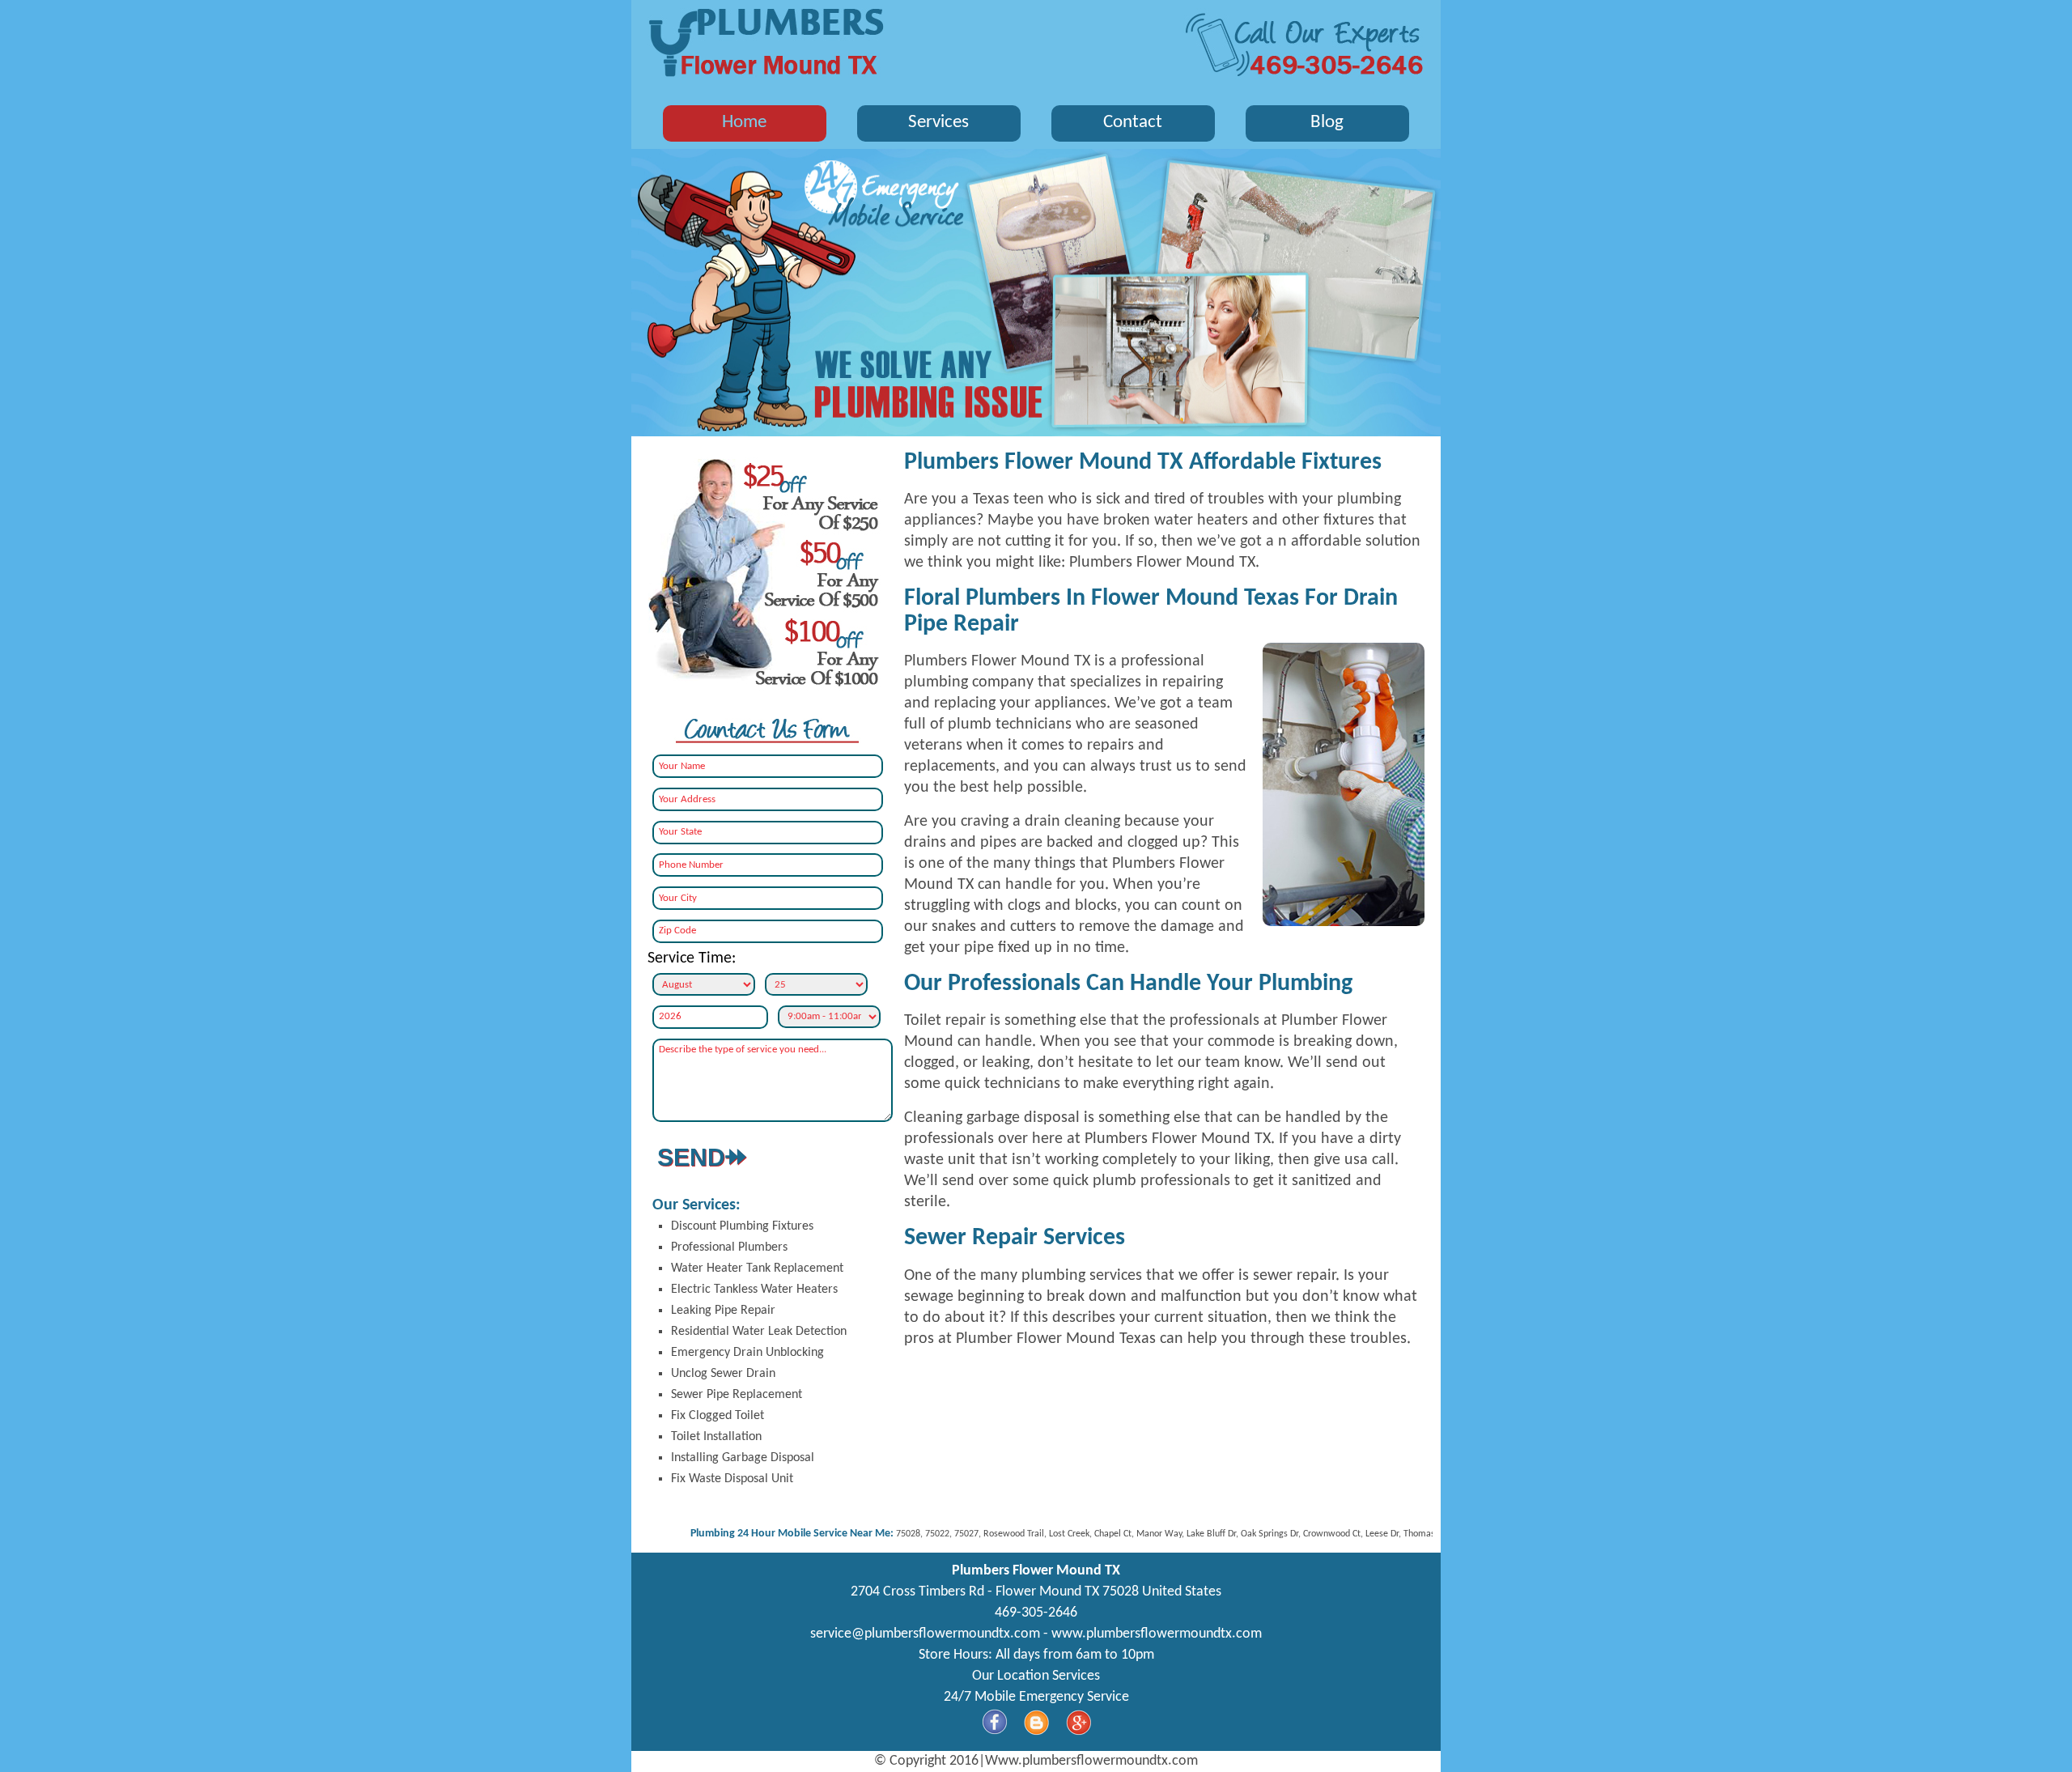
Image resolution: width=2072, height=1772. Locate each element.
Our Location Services (1036, 1676)
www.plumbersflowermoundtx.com (1157, 1634)
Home (744, 123)
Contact (1133, 123)
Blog (1327, 123)
